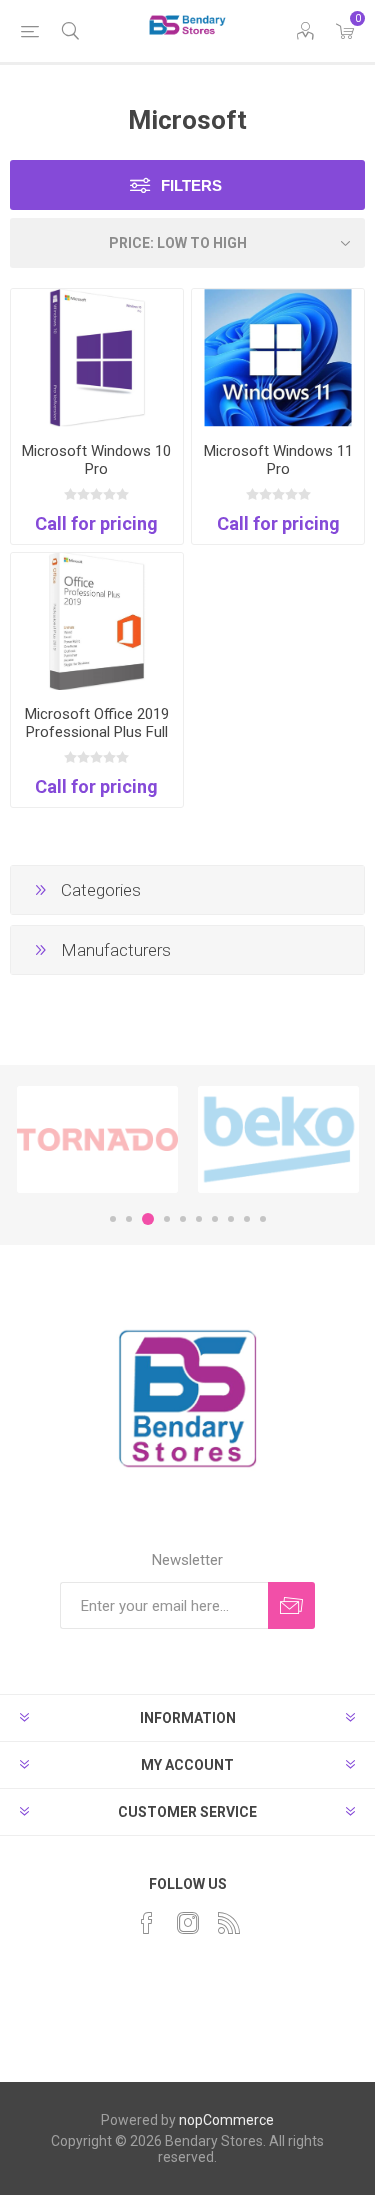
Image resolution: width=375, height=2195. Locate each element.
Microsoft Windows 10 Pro (96, 460)
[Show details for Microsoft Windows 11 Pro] (278, 358)
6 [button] (199, 1219)
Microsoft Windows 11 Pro (278, 460)
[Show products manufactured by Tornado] (97, 1139)
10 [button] (263, 1219)
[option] (97, 1139)
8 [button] (231, 1219)
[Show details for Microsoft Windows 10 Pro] (97, 358)
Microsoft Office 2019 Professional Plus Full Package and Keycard (97, 732)
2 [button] (129, 1219)
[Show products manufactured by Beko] (278, 1139)
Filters (191, 185)
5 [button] (183, 1219)
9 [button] (247, 1219)
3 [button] (148, 1219)
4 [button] (167, 1219)
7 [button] (215, 1219)
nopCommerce (226, 2120)
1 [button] (113, 1219)
